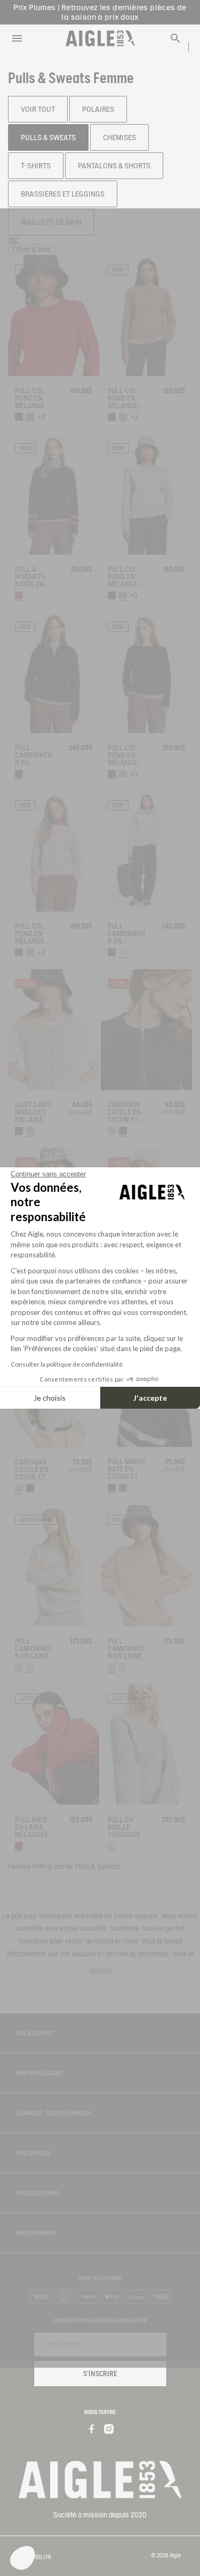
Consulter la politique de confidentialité (67, 1364)
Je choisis (50, 1398)
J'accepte (150, 1398)
